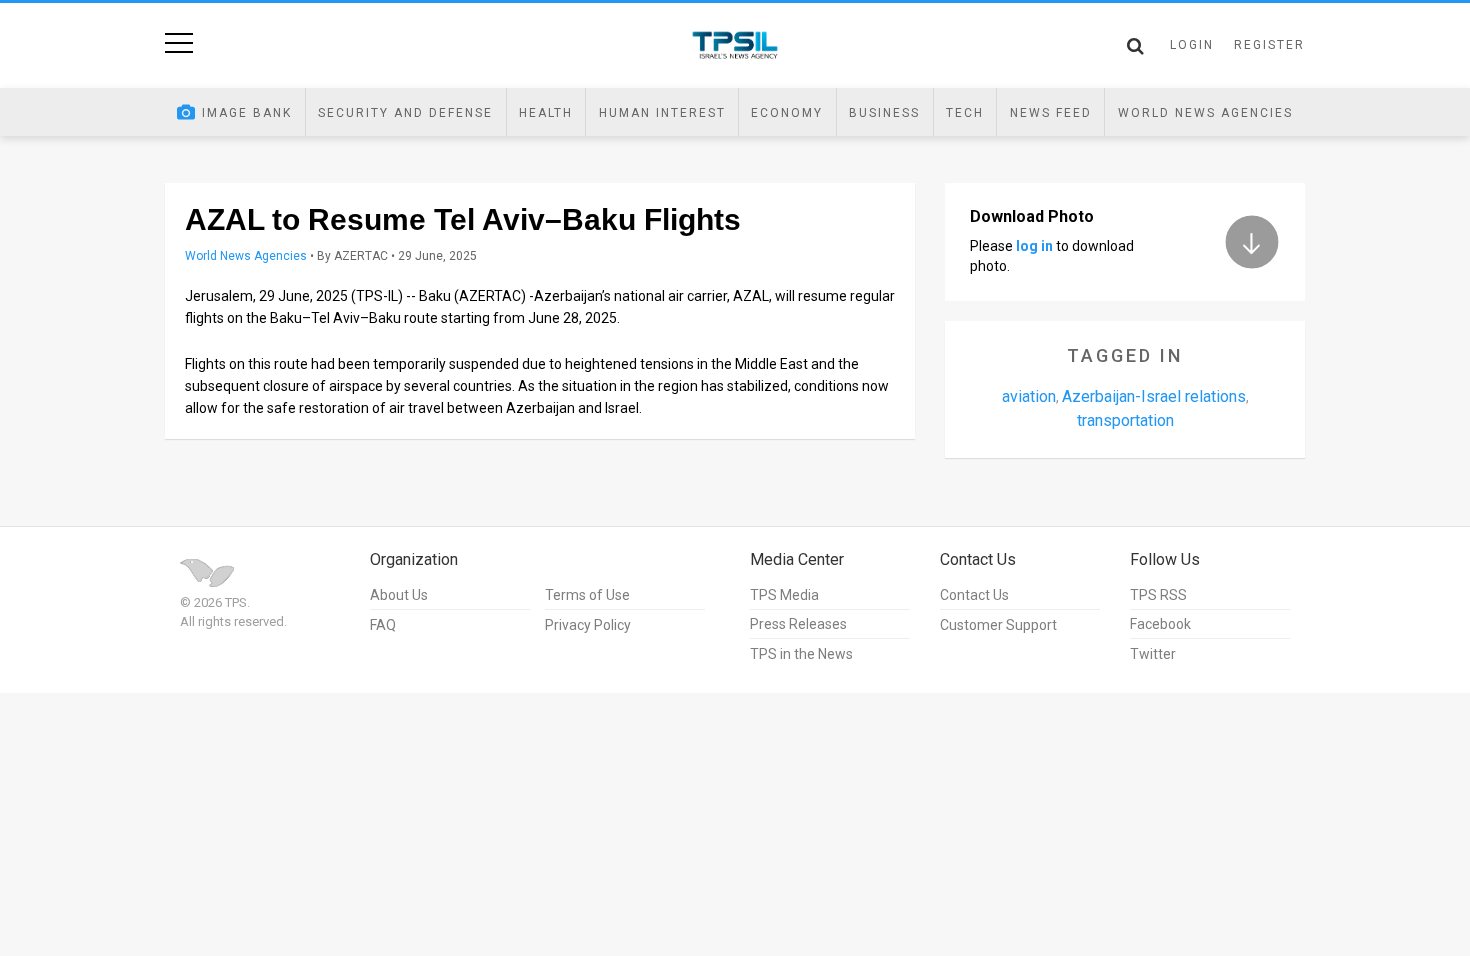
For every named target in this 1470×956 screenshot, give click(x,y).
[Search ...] (1135, 46)
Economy (787, 113)
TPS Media (784, 595)
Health (546, 113)
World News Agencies (1205, 113)
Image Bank (247, 113)
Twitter (1153, 654)
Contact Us (974, 595)
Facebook (1160, 624)
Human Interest (662, 113)
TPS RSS (1158, 595)
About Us (399, 595)
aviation (1029, 396)
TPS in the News (801, 654)
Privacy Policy (588, 625)
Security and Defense (405, 113)
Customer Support (998, 625)
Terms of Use (587, 595)
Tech (965, 113)
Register (1269, 45)
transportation (1125, 420)
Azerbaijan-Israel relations (1154, 396)
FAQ (383, 625)
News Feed (1051, 113)
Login (1192, 45)
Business (884, 113)
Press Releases (798, 624)
